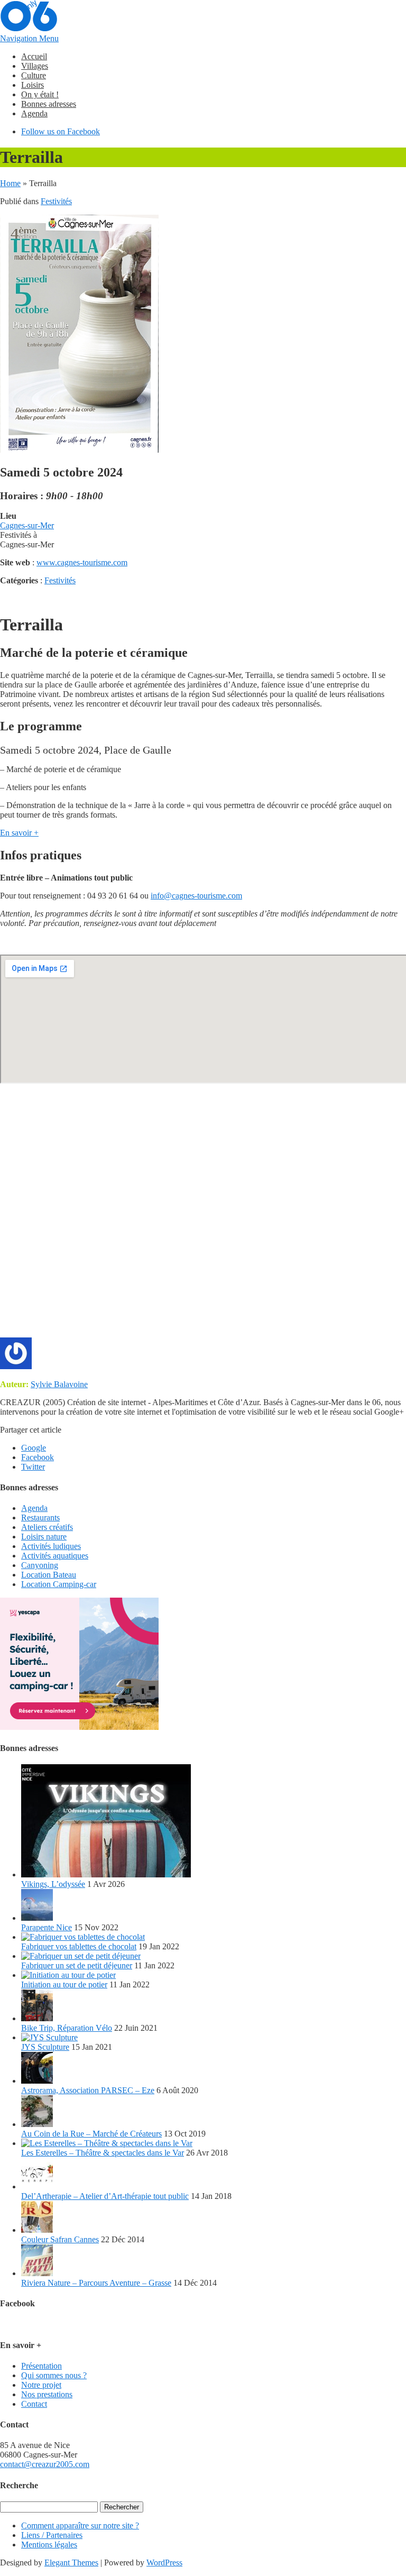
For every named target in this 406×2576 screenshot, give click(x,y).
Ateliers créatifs (47, 1527)
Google (34, 1448)
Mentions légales (49, 2545)
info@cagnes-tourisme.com (196, 896)
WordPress (164, 2563)
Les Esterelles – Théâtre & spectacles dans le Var (103, 2153)
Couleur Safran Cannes (60, 2239)
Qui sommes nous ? (54, 2375)
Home (10, 183)
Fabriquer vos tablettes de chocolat (79, 1946)
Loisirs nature (44, 1537)
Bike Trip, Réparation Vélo (67, 2028)
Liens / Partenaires (52, 2535)
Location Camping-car (59, 1584)
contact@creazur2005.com (45, 2464)
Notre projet (41, 2385)
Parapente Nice (47, 1927)
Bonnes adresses (49, 104)
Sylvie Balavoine (59, 1384)
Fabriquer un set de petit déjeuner (77, 1965)
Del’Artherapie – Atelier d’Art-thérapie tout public (105, 2196)
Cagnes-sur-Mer (27, 525)
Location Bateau (49, 1575)
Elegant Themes (71, 2563)
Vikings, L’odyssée (53, 1884)
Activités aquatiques (55, 1556)
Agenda (34, 113)
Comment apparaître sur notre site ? (80, 2525)
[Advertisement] (203, 1216)
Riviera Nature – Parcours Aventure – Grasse (96, 2283)
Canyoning (40, 1565)
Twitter (33, 1467)
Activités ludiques (51, 1546)
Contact (34, 2404)
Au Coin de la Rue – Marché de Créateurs (91, 2134)
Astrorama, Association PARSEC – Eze (88, 2090)
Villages (35, 66)
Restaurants (40, 1518)
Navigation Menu (29, 38)
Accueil (34, 56)
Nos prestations (47, 2394)
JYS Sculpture (45, 2047)
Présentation (41, 2366)
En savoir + (19, 833)
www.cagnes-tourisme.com (82, 562)
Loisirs (33, 85)
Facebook (38, 1457)
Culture (34, 75)
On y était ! (40, 94)
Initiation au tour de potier (64, 1984)
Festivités (56, 201)
